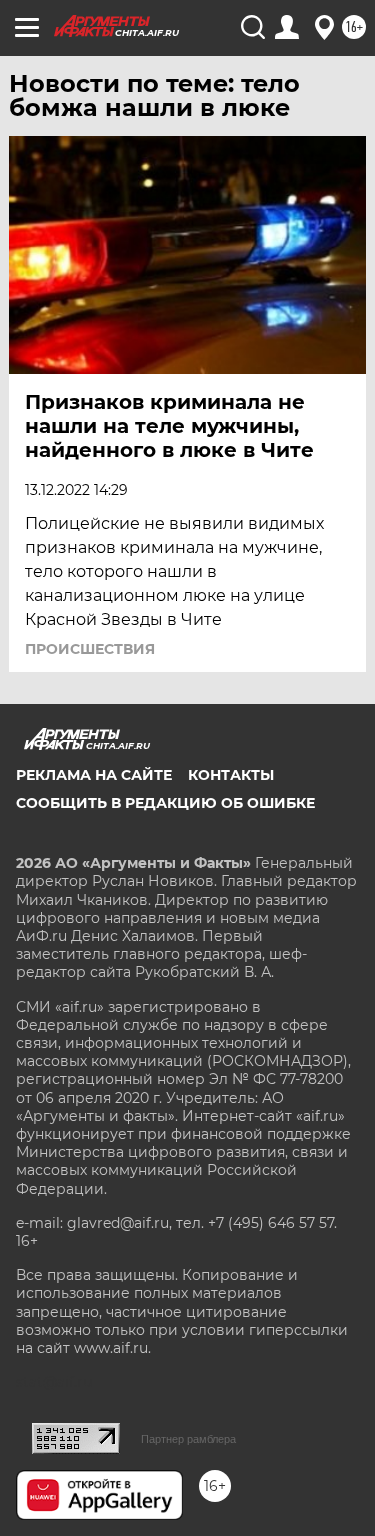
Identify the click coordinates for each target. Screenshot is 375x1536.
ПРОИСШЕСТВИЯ (90, 649)
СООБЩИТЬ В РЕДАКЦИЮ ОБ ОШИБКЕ (165, 803)
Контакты (231, 775)
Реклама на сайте (94, 775)
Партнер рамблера (188, 1439)
